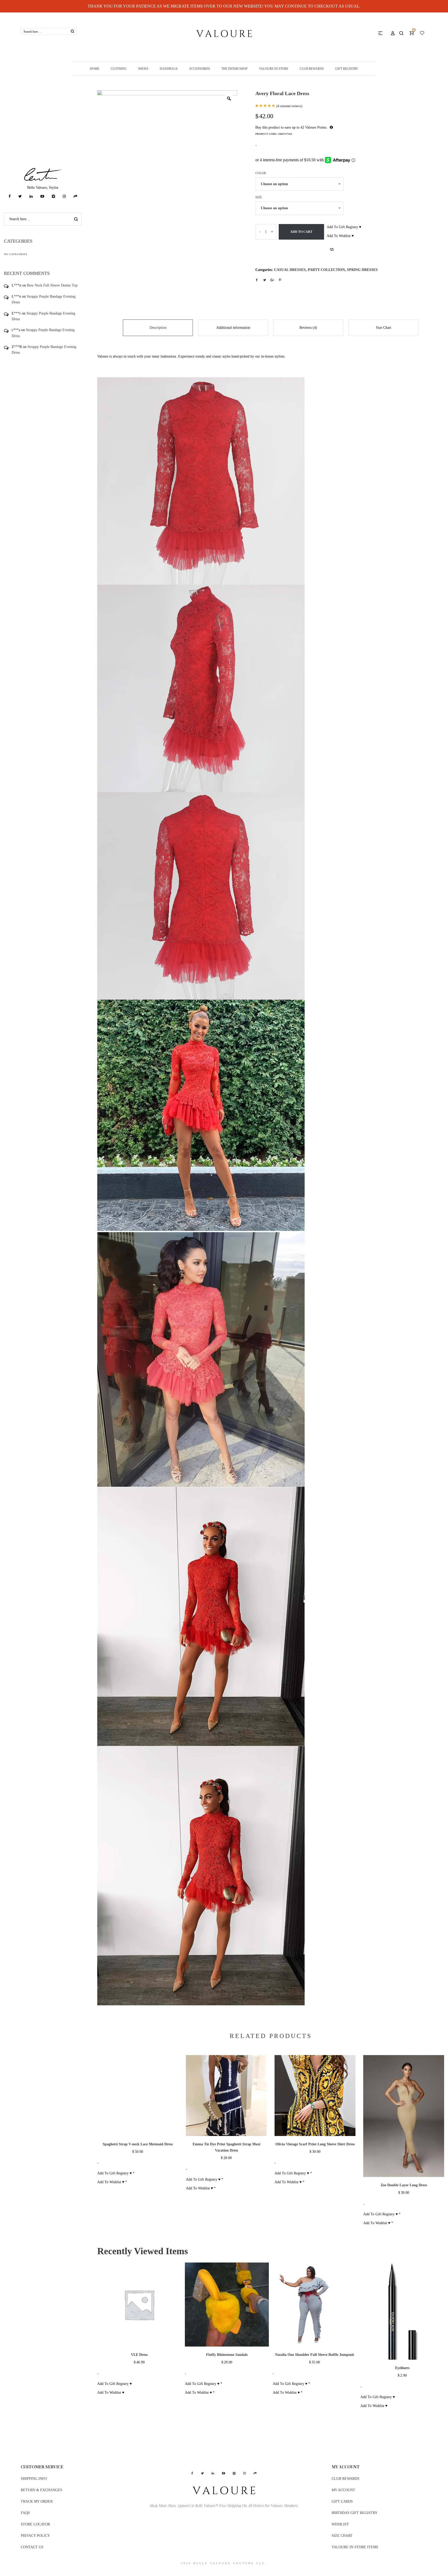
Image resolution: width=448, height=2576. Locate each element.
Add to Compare (332, 249)
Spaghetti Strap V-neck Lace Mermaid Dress (138, 2144)
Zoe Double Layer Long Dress (404, 2185)
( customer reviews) (289, 106)
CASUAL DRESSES (290, 270)
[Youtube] (42, 196)
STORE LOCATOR (35, 2524)
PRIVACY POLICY (35, 2536)
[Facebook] (10, 196)
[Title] (75, 196)
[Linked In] (31, 196)
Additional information (233, 328)
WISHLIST (340, 2524)
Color (261, 173)
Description (158, 328)
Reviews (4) (308, 328)
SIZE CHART (342, 2536)
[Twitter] (20, 196)
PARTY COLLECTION (326, 270)
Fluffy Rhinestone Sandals (227, 2355)
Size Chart (384, 328)
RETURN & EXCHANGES (41, 2490)
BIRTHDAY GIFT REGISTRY (355, 2513)
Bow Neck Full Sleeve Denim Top (52, 285)
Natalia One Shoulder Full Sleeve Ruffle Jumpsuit (315, 2355)
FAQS (25, 2513)
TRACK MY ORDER (37, 2501)
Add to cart (301, 232)
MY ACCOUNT (343, 2490)
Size (259, 197)
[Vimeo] (53, 196)
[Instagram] (64, 196)
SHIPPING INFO (34, 2479)
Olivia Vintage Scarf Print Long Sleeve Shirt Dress (315, 2144)
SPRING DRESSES (362, 270)
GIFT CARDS (342, 2501)
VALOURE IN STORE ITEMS (355, 2547)
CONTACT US (32, 2547)
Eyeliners (402, 2368)
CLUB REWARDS (345, 2479)
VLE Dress (139, 2355)
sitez (3, 2573)
